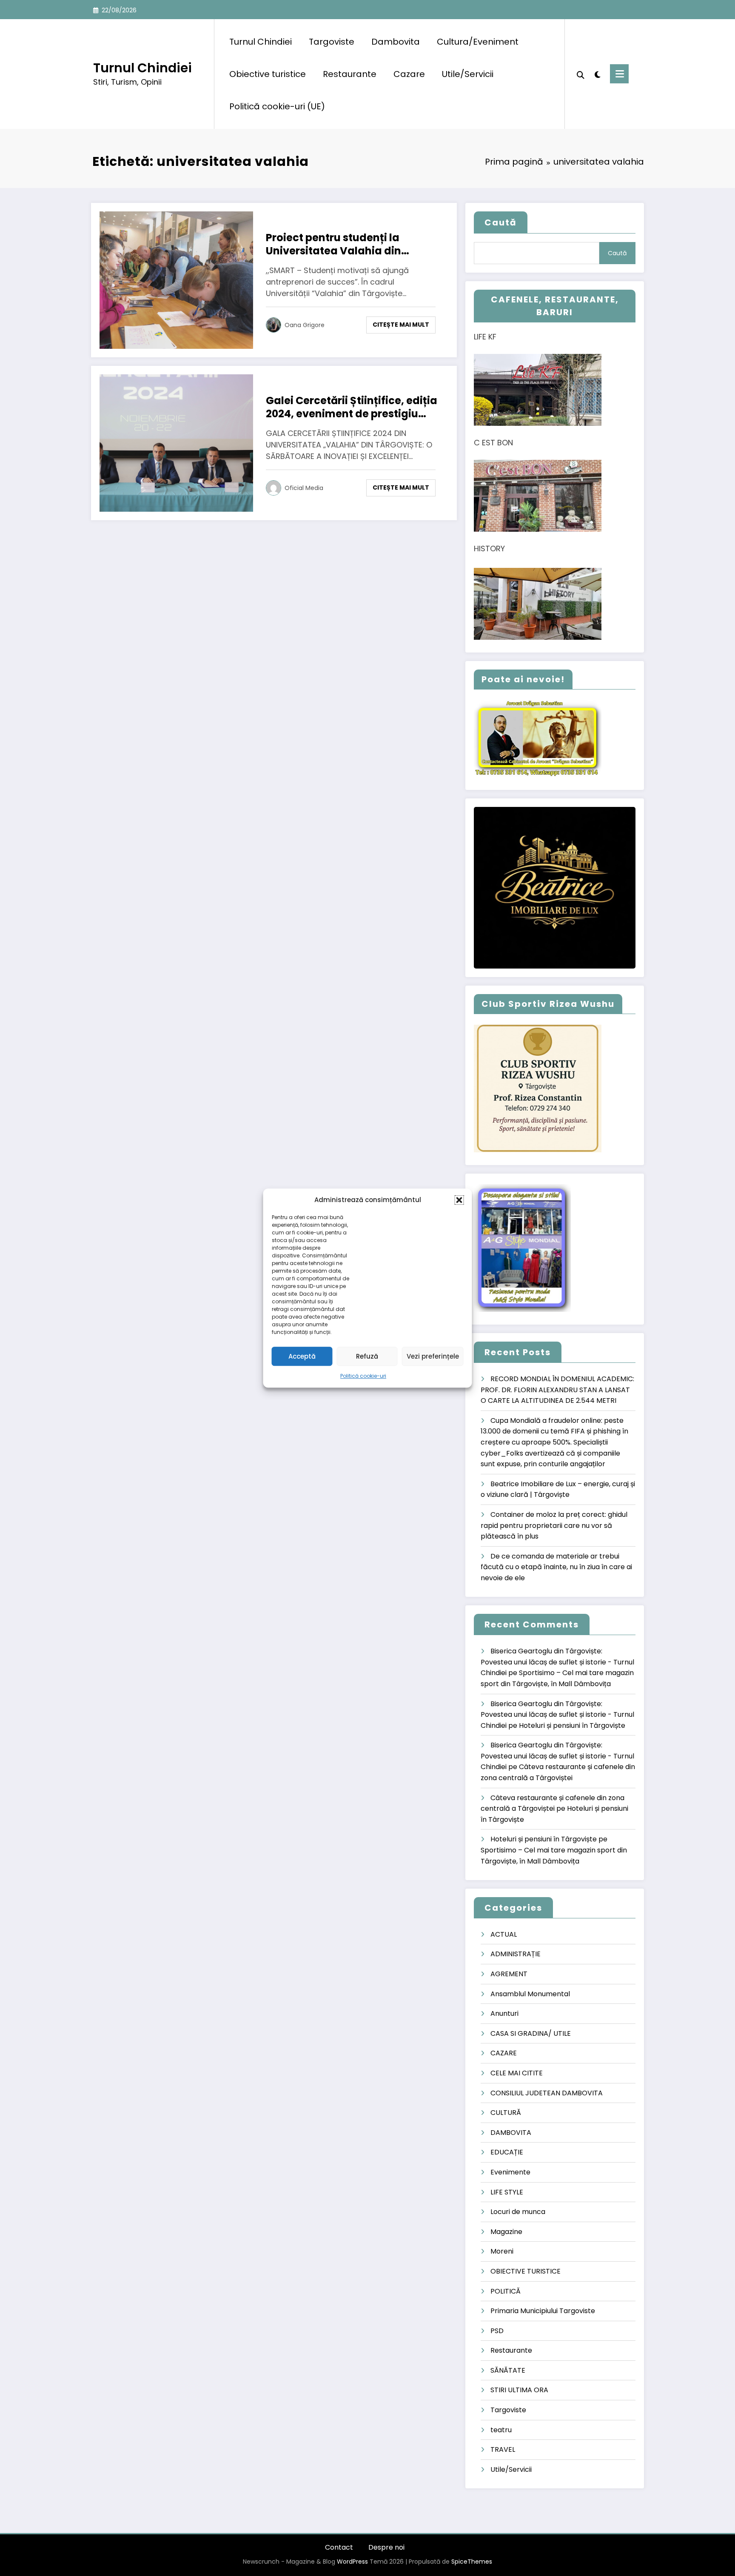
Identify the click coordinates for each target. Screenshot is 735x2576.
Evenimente (510, 2172)
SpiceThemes (472, 2562)
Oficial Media (304, 488)
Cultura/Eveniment (478, 42)
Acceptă (302, 1356)
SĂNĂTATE (508, 2370)
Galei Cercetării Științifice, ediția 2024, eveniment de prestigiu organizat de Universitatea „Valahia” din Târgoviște (352, 407)
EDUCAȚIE (507, 2152)
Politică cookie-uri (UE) (277, 106)
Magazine (506, 2232)
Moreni (502, 2251)
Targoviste (332, 42)
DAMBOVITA (511, 2133)
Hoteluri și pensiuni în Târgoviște (572, 1725)
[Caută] (581, 74)
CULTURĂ (506, 2113)
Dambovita (396, 42)
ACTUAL (504, 1934)
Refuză (367, 1356)
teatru (501, 2430)
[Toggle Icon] (619, 74)
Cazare (409, 74)
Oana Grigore (305, 325)
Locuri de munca (518, 2212)
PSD (497, 2331)
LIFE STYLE (507, 2192)
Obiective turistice (268, 74)
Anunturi (504, 2013)
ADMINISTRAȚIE (516, 1954)
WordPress (352, 2562)
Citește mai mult (401, 325)
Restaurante (350, 74)
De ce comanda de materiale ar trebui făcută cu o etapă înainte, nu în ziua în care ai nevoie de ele (556, 1567)
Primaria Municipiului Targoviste (543, 2311)
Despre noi (386, 2547)
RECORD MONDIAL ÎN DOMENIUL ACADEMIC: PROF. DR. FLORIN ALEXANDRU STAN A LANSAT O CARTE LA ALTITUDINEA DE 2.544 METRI (557, 1390)
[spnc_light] (597, 74)
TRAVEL (503, 2449)
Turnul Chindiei (142, 68)
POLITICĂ (506, 2291)
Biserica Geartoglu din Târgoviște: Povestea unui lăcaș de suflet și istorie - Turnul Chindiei (557, 1662)
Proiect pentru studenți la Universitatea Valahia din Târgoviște (333, 244)
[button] (459, 1200)
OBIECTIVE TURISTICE (526, 2271)
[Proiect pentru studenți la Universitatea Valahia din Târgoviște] (176, 280)
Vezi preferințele (433, 1356)
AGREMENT (509, 1974)
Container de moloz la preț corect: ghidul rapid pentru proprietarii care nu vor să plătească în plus (554, 1525)
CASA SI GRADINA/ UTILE (531, 2033)
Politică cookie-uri (363, 1376)
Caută (501, 222)
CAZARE (504, 2053)
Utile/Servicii (468, 74)
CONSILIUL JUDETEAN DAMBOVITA (547, 2093)
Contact (339, 2547)
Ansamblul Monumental (530, 1994)
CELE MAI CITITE (517, 2073)
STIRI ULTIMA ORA (519, 2390)
